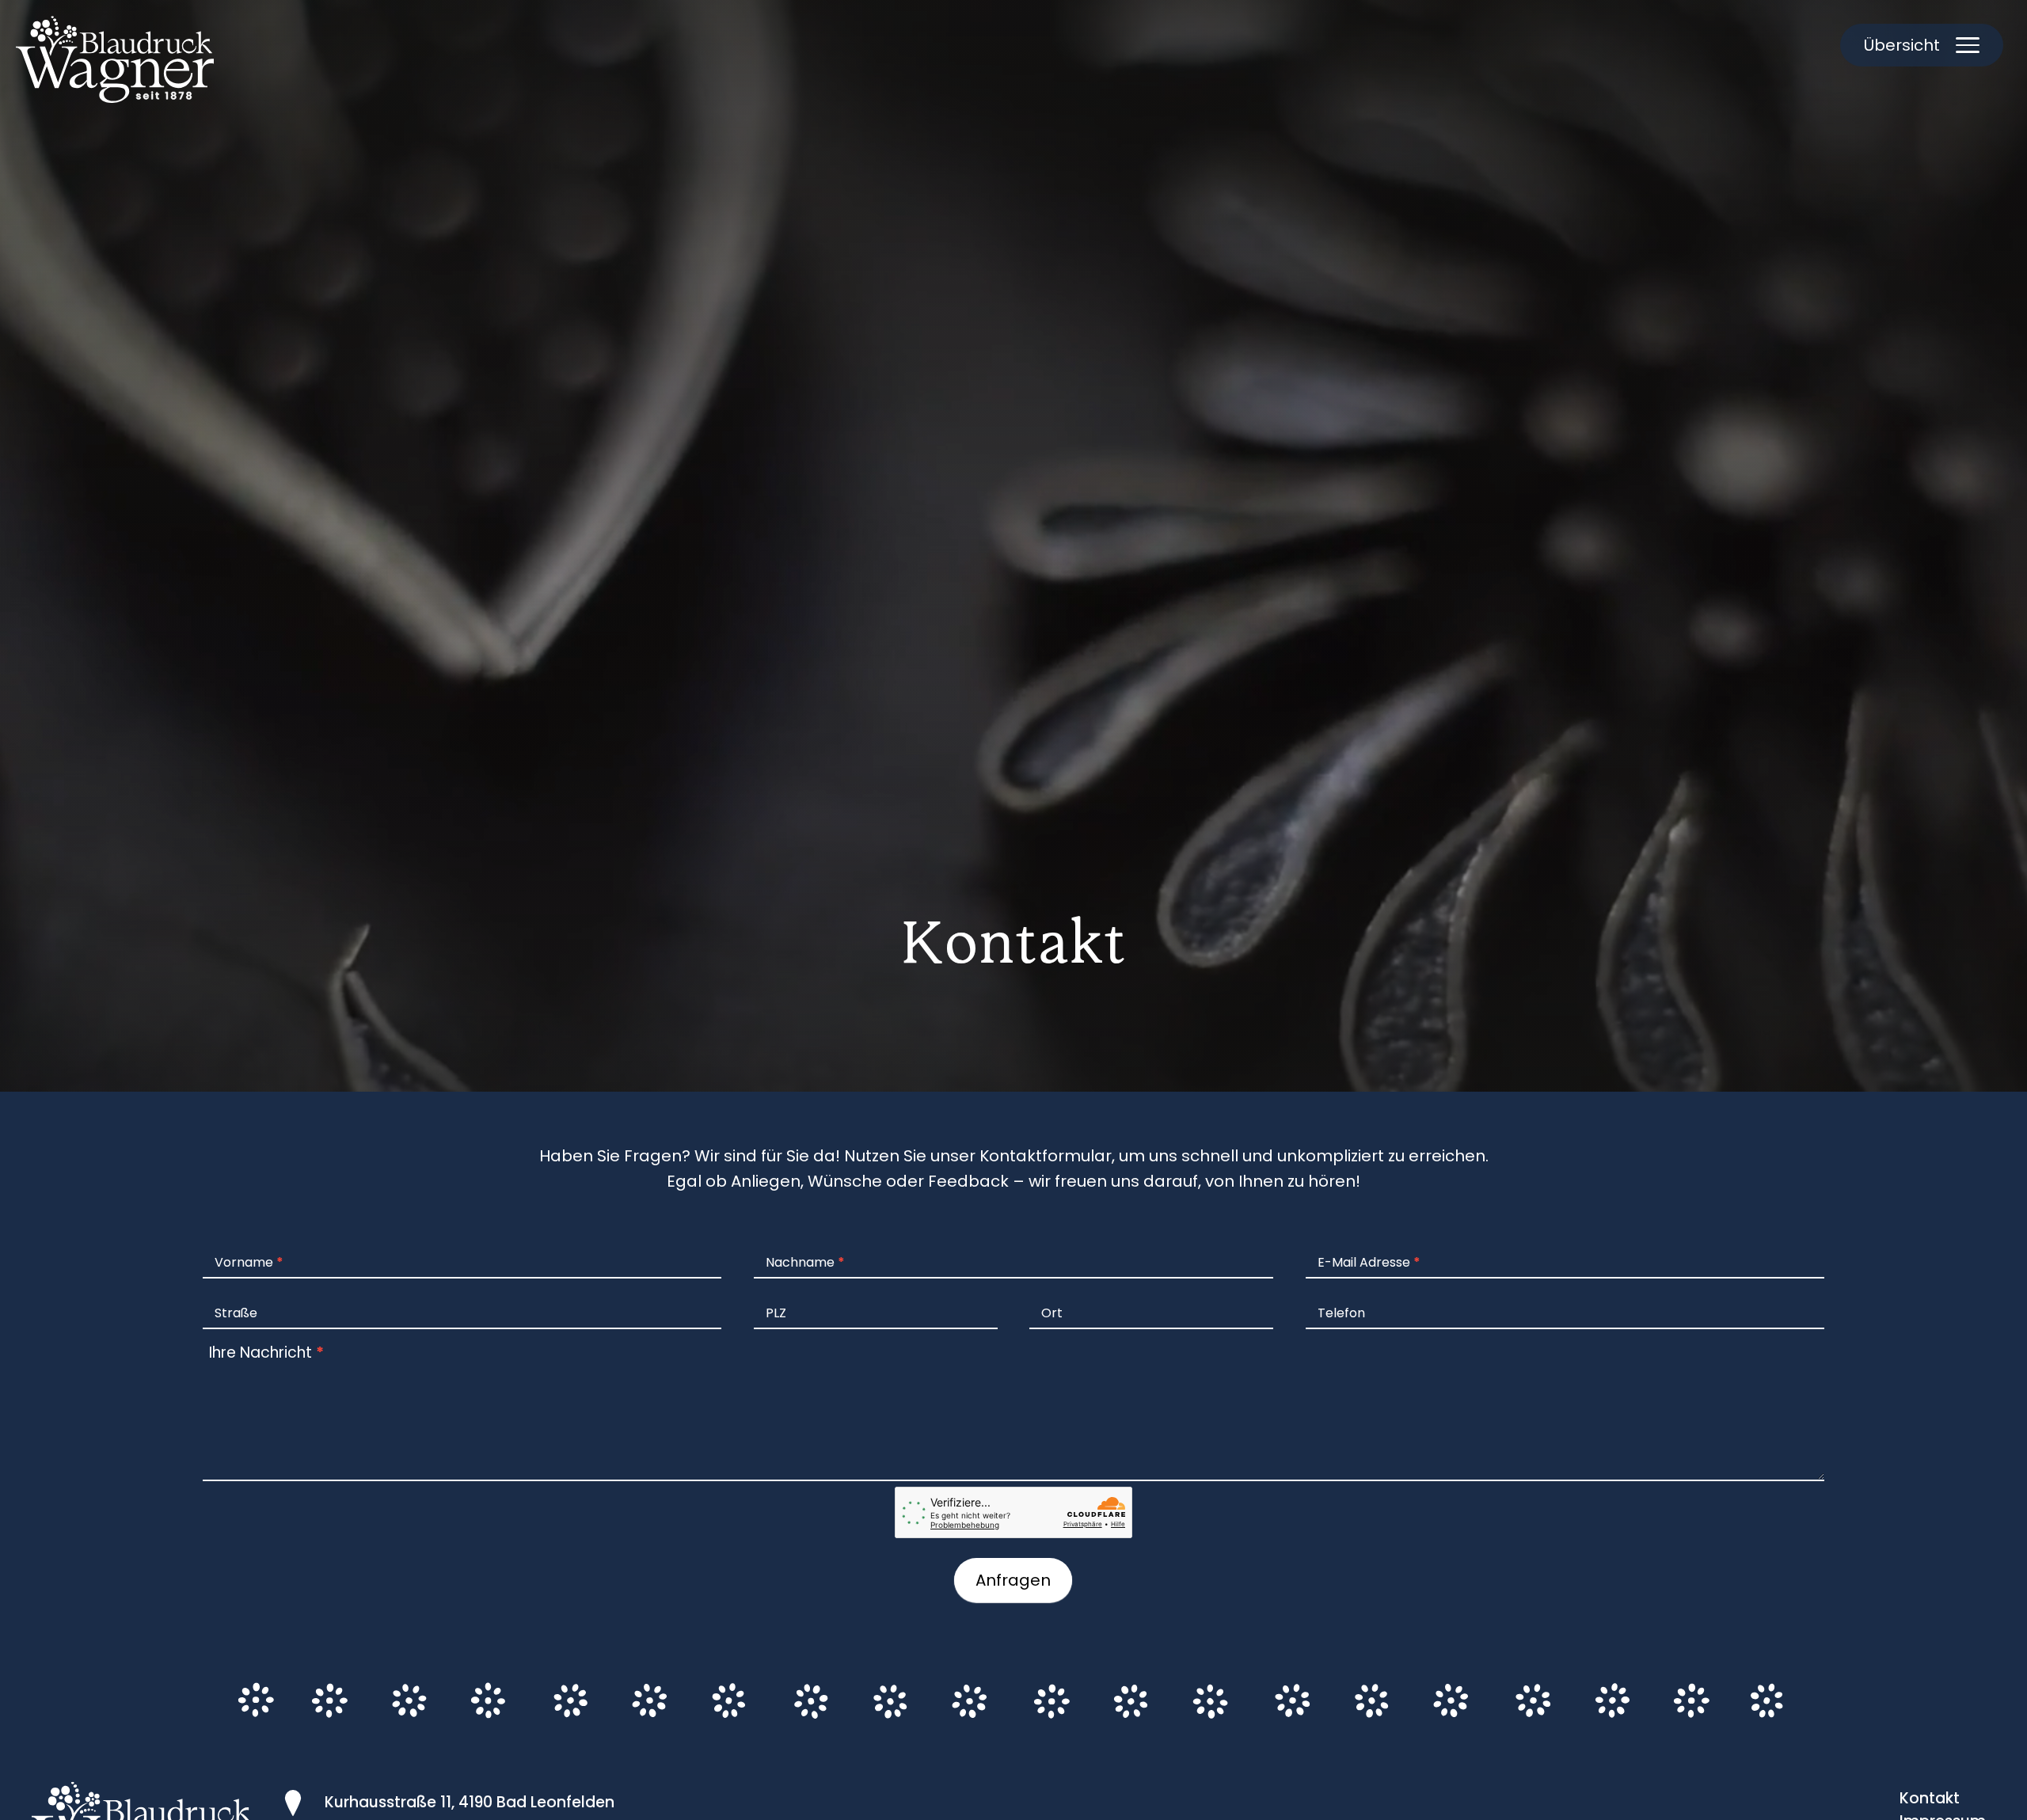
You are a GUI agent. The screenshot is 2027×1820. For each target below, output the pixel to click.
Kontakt (1930, 1798)
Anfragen (1013, 1580)
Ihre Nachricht (266, 1353)
